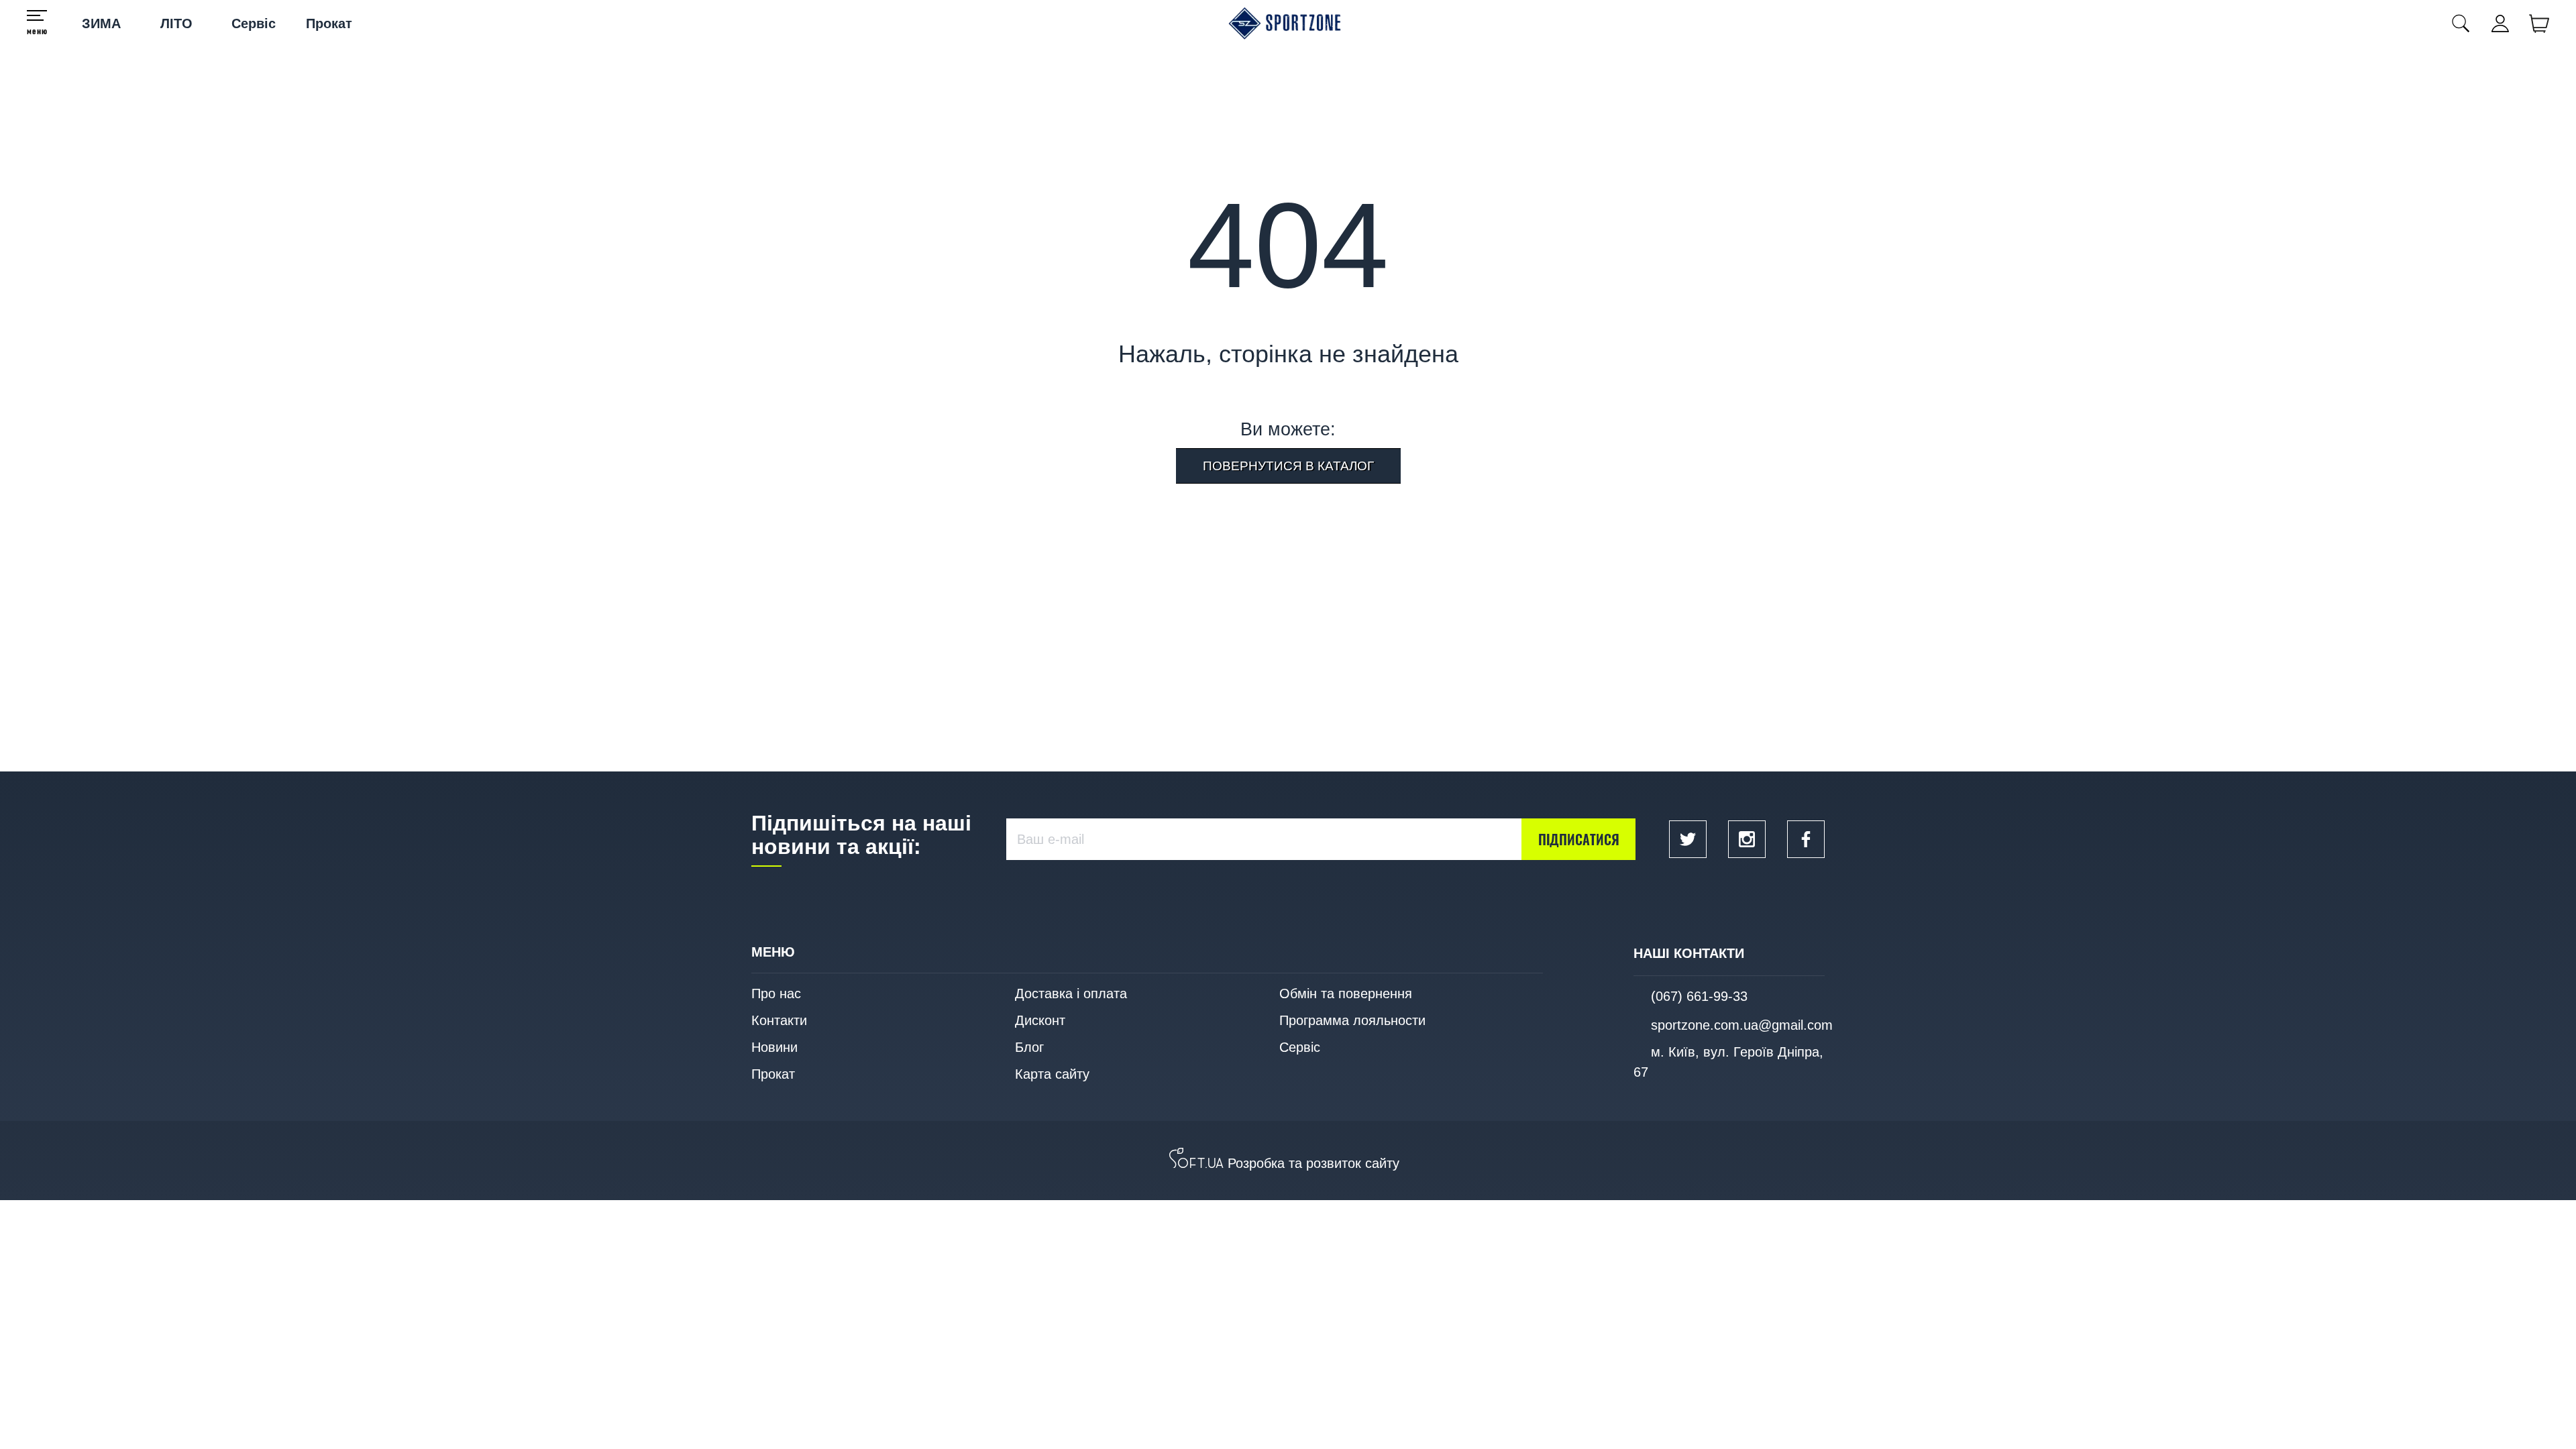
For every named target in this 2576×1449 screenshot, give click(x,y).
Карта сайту (1052, 1074)
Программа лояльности (1352, 1020)
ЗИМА (101, 23)
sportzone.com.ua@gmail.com (1742, 1025)
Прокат (329, 23)
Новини (774, 1047)
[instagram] (1747, 839)
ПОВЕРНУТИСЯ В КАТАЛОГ (1288, 466)
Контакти (779, 1020)
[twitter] (1688, 839)
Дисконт (1040, 1020)
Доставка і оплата (1071, 994)
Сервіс (254, 23)
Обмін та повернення (1346, 994)
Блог (1029, 1047)
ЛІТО (176, 23)
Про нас (776, 994)
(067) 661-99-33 (1699, 996)
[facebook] (1806, 839)
